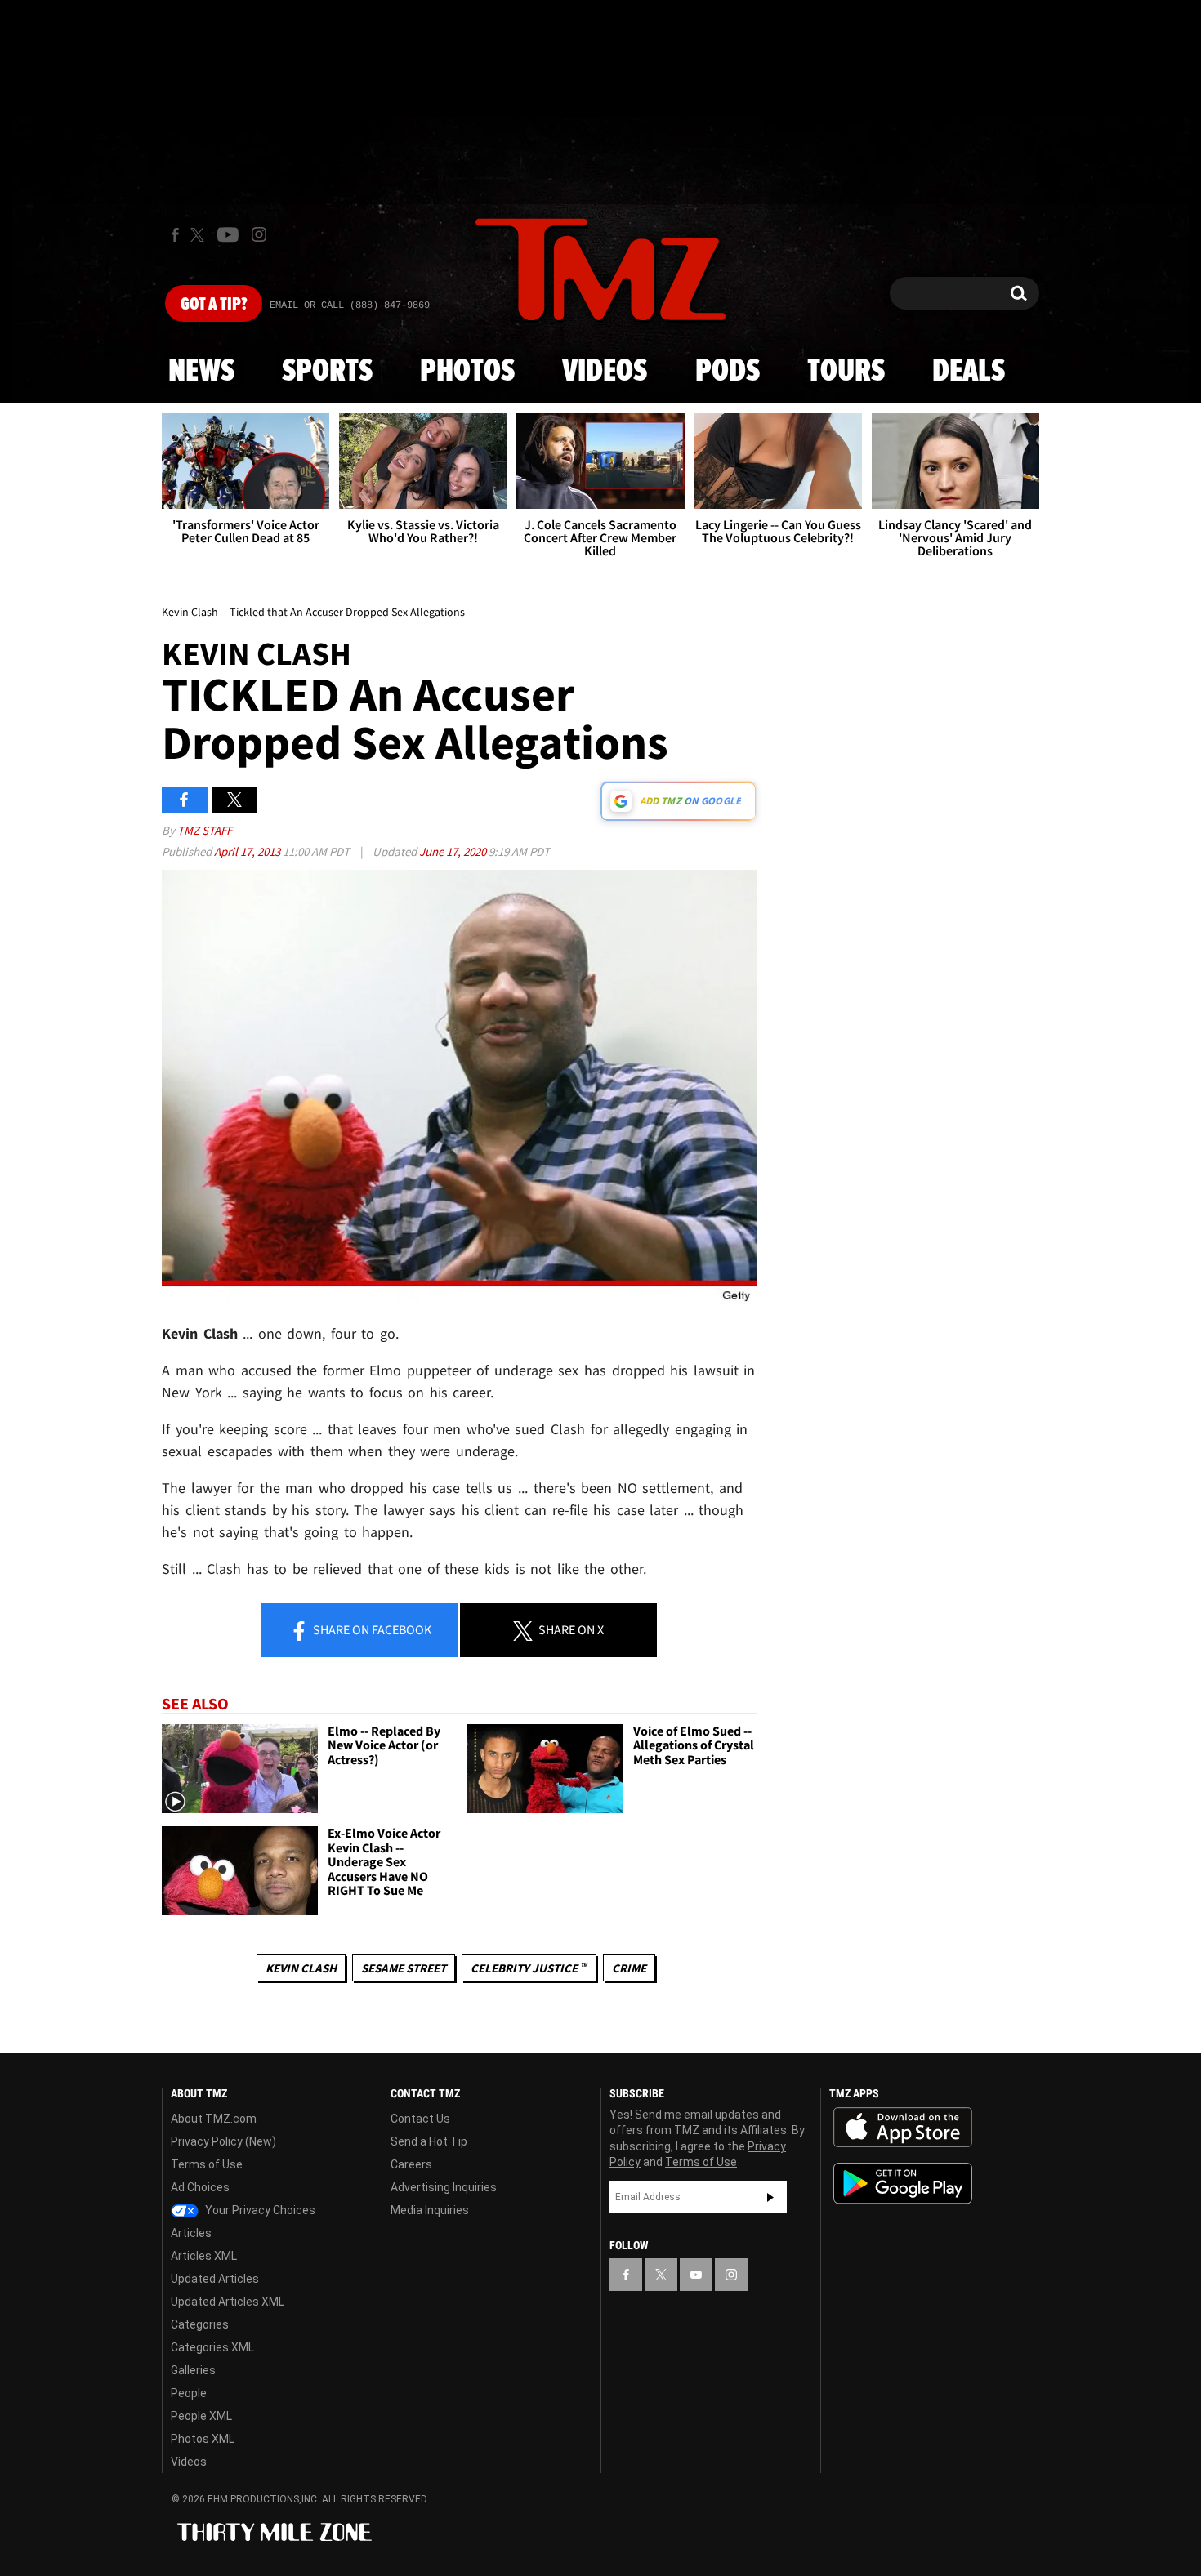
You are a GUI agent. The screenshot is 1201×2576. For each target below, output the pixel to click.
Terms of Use (207, 2164)
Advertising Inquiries (444, 2187)
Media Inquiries (430, 2210)
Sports (327, 372)
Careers (411, 2164)
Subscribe (770, 2197)
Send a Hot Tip (429, 2141)
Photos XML (203, 2439)
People (189, 2393)
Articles (191, 2233)
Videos (605, 372)
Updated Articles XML (228, 2302)
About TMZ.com (214, 2119)
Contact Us (420, 2119)
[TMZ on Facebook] (175, 235)
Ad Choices (200, 2187)
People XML (201, 2416)
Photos (467, 372)
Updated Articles (215, 2279)
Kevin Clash (301, 1968)
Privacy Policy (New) (223, 2141)
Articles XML (204, 2256)
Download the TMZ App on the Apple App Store (903, 2128)
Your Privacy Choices (259, 2210)
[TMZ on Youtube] (228, 234)
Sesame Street (404, 1968)
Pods (728, 372)
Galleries (193, 2370)
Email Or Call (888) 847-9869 (350, 305)
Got (214, 305)
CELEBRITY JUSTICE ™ (529, 1968)
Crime (629, 1968)
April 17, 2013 (248, 851)
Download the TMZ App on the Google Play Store (903, 2184)
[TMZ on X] (200, 235)
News (201, 372)
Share (371, 1629)
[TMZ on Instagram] (259, 234)
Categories (200, 2324)
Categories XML (212, 2347)
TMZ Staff (205, 830)
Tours (846, 372)
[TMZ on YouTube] (696, 2275)
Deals (969, 372)
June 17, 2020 (454, 851)
